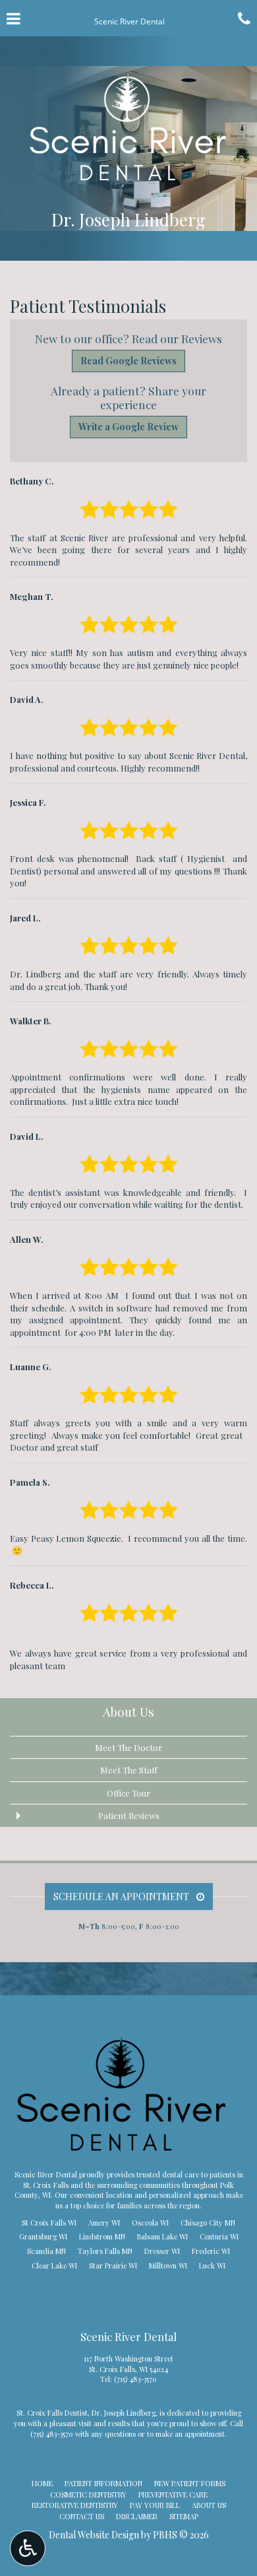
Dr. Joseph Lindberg (124, 2413)
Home (42, 2483)
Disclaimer (137, 2516)
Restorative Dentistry (75, 2505)
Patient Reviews (129, 1815)
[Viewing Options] (28, 2548)
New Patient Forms (190, 2483)
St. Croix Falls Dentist (52, 2413)
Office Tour (128, 1793)
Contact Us (82, 2516)
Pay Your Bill (155, 2505)
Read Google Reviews (128, 361)
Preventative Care (173, 2494)
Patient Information (103, 2483)
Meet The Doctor (128, 1747)
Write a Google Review (128, 427)
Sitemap (184, 2516)
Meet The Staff (129, 1770)
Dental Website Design (94, 2535)
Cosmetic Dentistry (88, 2494)
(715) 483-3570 (135, 2379)
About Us (128, 1712)
